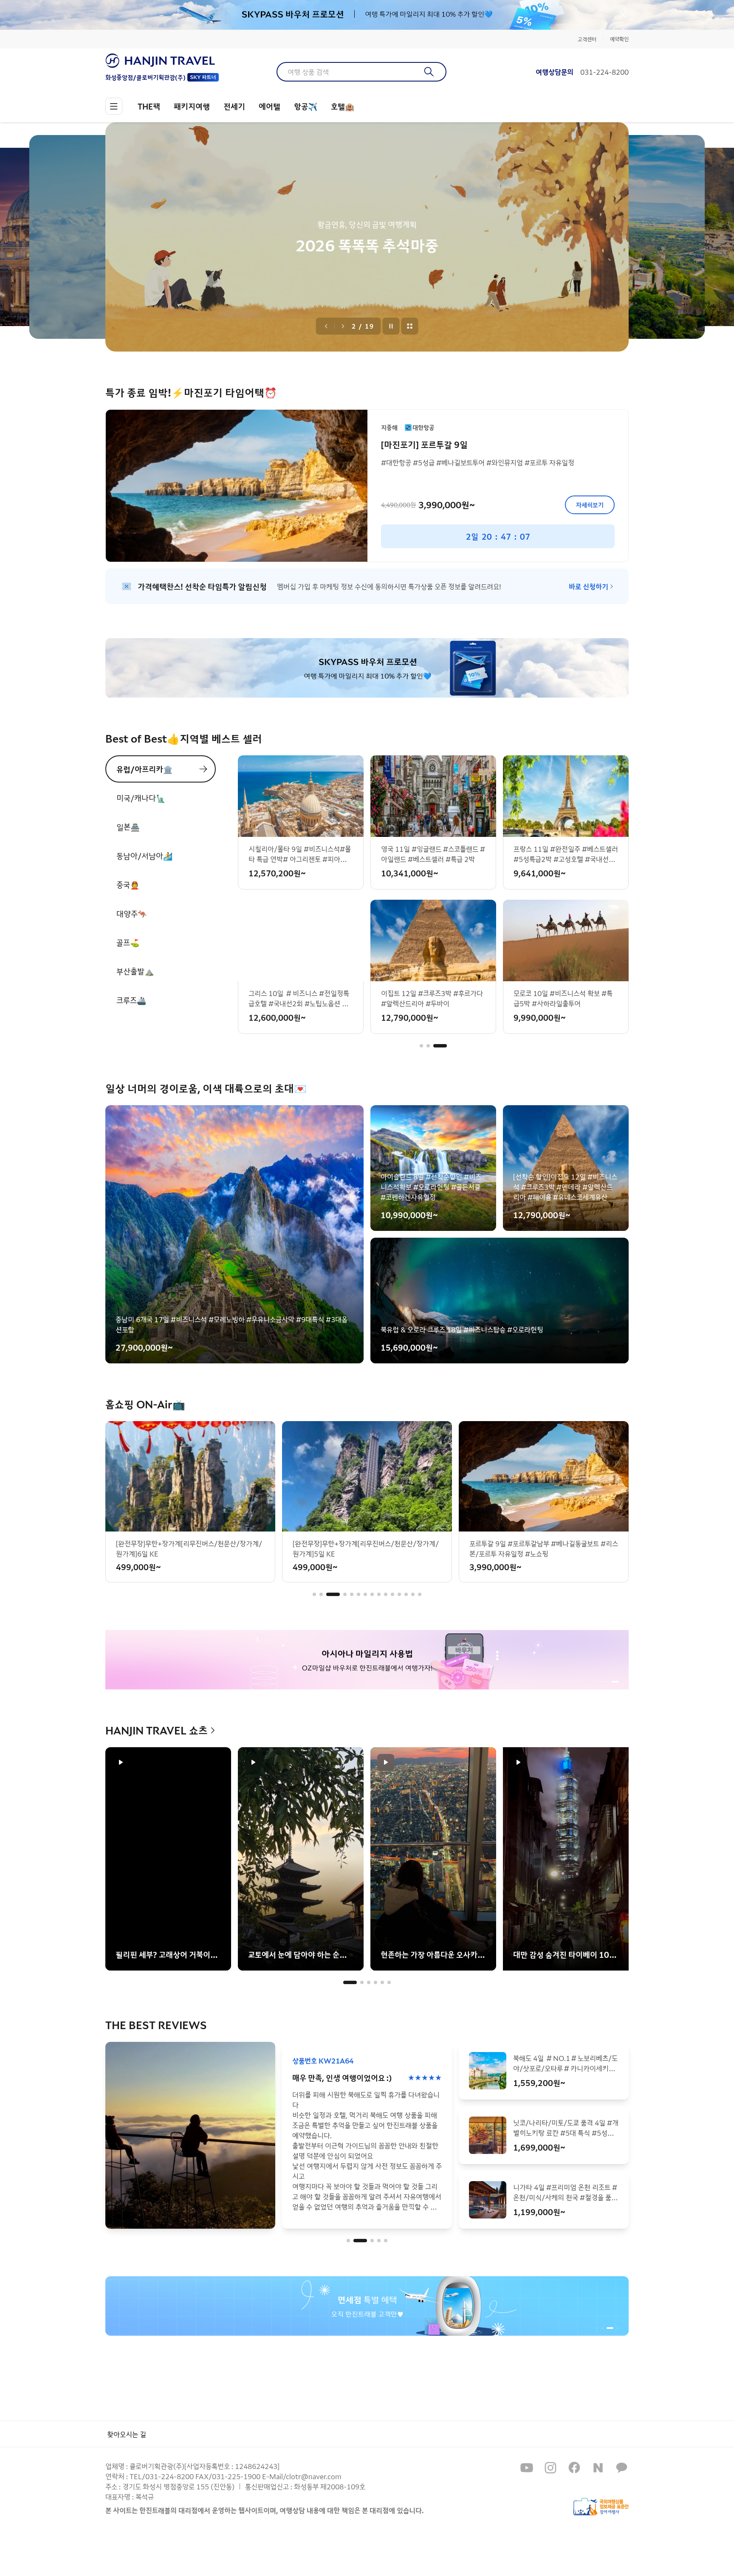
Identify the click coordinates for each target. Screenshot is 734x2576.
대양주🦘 (132, 913)
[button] (421, 1046)
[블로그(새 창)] (598, 2468)
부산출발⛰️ (135, 971)
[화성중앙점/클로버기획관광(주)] (162, 61)
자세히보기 (590, 505)
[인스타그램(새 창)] (550, 2468)
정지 (391, 326)
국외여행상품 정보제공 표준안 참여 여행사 (601, 2507)
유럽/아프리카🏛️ (144, 769)
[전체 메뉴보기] (114, 106)
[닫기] (623, 15)
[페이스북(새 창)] (574, 2468)
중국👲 (128, 884)
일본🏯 (128, 827)
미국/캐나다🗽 (141, 798)
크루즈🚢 (131, 1000)
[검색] (429, 72)
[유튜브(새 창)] (527, 2468)
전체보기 (410, 326)
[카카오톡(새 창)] (622, 2468)
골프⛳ (128, 942)
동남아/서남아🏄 (144, 856)
